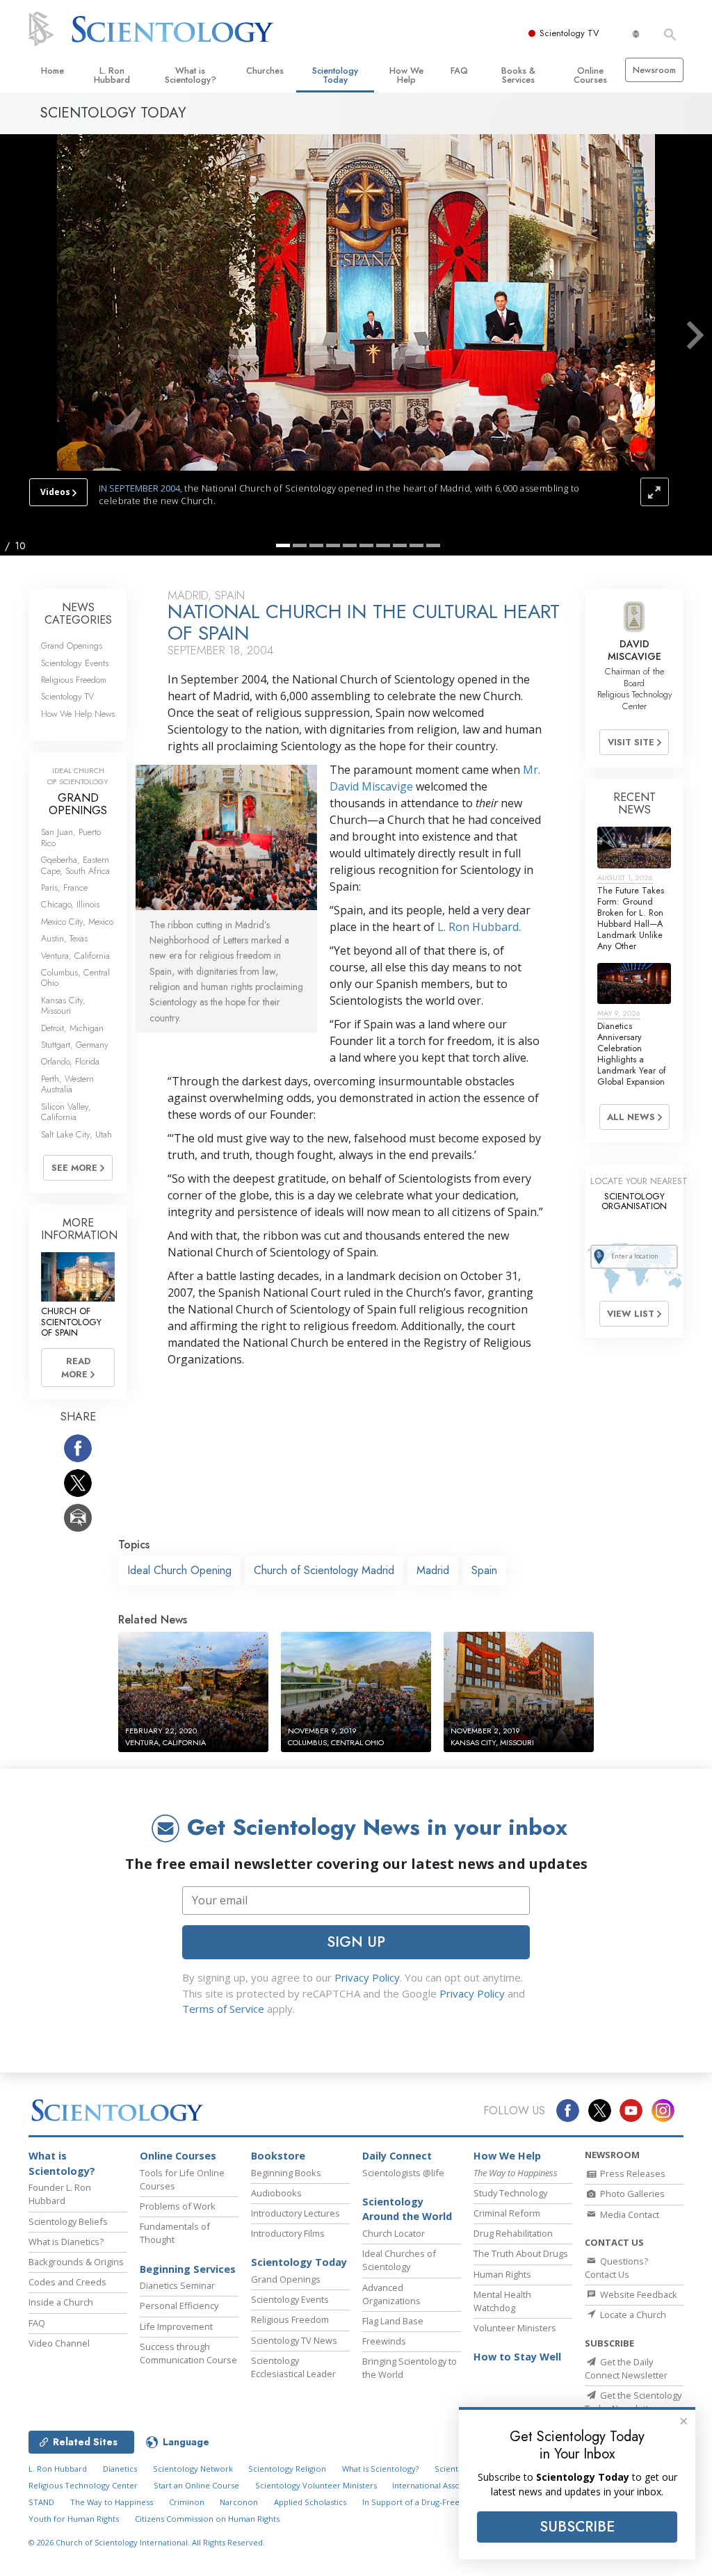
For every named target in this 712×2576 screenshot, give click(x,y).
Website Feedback (638, 2294)
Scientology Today (335, 75)
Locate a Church (632, 2315)
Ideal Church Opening (179, 1570)
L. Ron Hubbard (112, 75)
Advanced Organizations (391, 2294)
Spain (484, 1570)
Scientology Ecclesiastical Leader (293, 2367)
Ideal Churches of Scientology (399, 2260)
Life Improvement (176, 2326)
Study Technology (510, 2193)
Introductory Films (288, 2233)
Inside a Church (61, 2302)
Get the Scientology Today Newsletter (633, 2402)
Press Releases (632, 2173)
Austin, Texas (64, 938)
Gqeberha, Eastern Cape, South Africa (75, 865)
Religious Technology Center (83, 2485)
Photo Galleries (631, 2194)
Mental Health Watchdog (502, 2301)
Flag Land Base (393, 2321)
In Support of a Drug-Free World (423, 2502)
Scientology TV (569, 33)
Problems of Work (178, 2206)
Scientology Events (75, 663)
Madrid (433, 1570)
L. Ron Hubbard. (479, 927)
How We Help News (78, 714)
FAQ (459, 71)
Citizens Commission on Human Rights (207, 2519)
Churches (265, 71)
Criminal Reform (507, 2213)
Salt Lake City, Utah (76, 1134)
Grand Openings (72, 646)
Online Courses (590, 75)
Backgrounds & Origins (76, 2262)
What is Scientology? (191, 75)
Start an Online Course (196, 2485)
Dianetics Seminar (177, 2285)
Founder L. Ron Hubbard (60, 2194)
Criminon (187, 2502)
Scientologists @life (403, 2173)
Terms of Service (223, 2009)
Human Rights (502, 2274)
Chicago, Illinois (70, 904)
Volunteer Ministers (515, 2328)
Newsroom (654, 70)
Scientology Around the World (407, 2209)
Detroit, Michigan (72, 1028)
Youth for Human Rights (74, 2519)
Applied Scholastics (310, 2502)
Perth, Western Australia (67, 1084)
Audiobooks (276, 2193)
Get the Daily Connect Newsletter (626, 2368)
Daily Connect (397, 2156)
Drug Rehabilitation (513, 2233)
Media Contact (629, 2214)
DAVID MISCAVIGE (634, 650)
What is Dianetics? (66, 2242)
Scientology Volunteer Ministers (316, 2485)
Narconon (239, 2502)
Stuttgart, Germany (75, 1045)
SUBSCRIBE (577, 2527)
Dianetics (120, 2469)
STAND (41, 2502)
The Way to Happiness (112, 2502)
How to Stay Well (517, 2357)
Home (52, 71)
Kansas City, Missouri (63, 1005)
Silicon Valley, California (66, 1112)
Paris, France (64, 888)
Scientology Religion (287, 2469)
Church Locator (394, 2233)
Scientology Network (193, 2469)
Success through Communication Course (188, 2353)
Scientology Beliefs (68, 2221)
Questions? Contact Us (616, 2268)
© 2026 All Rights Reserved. (147, 2542)
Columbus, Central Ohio (75, 978)
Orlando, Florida (70, 1061)
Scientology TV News (294, 2340)
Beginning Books (286, 2173)
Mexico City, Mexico (77, 922)
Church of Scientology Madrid (324, 1570)
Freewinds (384, 2341)
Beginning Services (188, 2269)
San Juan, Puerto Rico (71, 837)
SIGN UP (356, 1942)
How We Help (406, 75)
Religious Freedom (74, 680)
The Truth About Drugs (521, 2253)
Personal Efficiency (179, 2306)
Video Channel (59, 2343)
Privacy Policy (367, 1977)
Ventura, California (75, 956)
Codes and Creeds (67, 2282)
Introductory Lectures (296, 2213)
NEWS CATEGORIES (78, 614)
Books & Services (518, 75)
